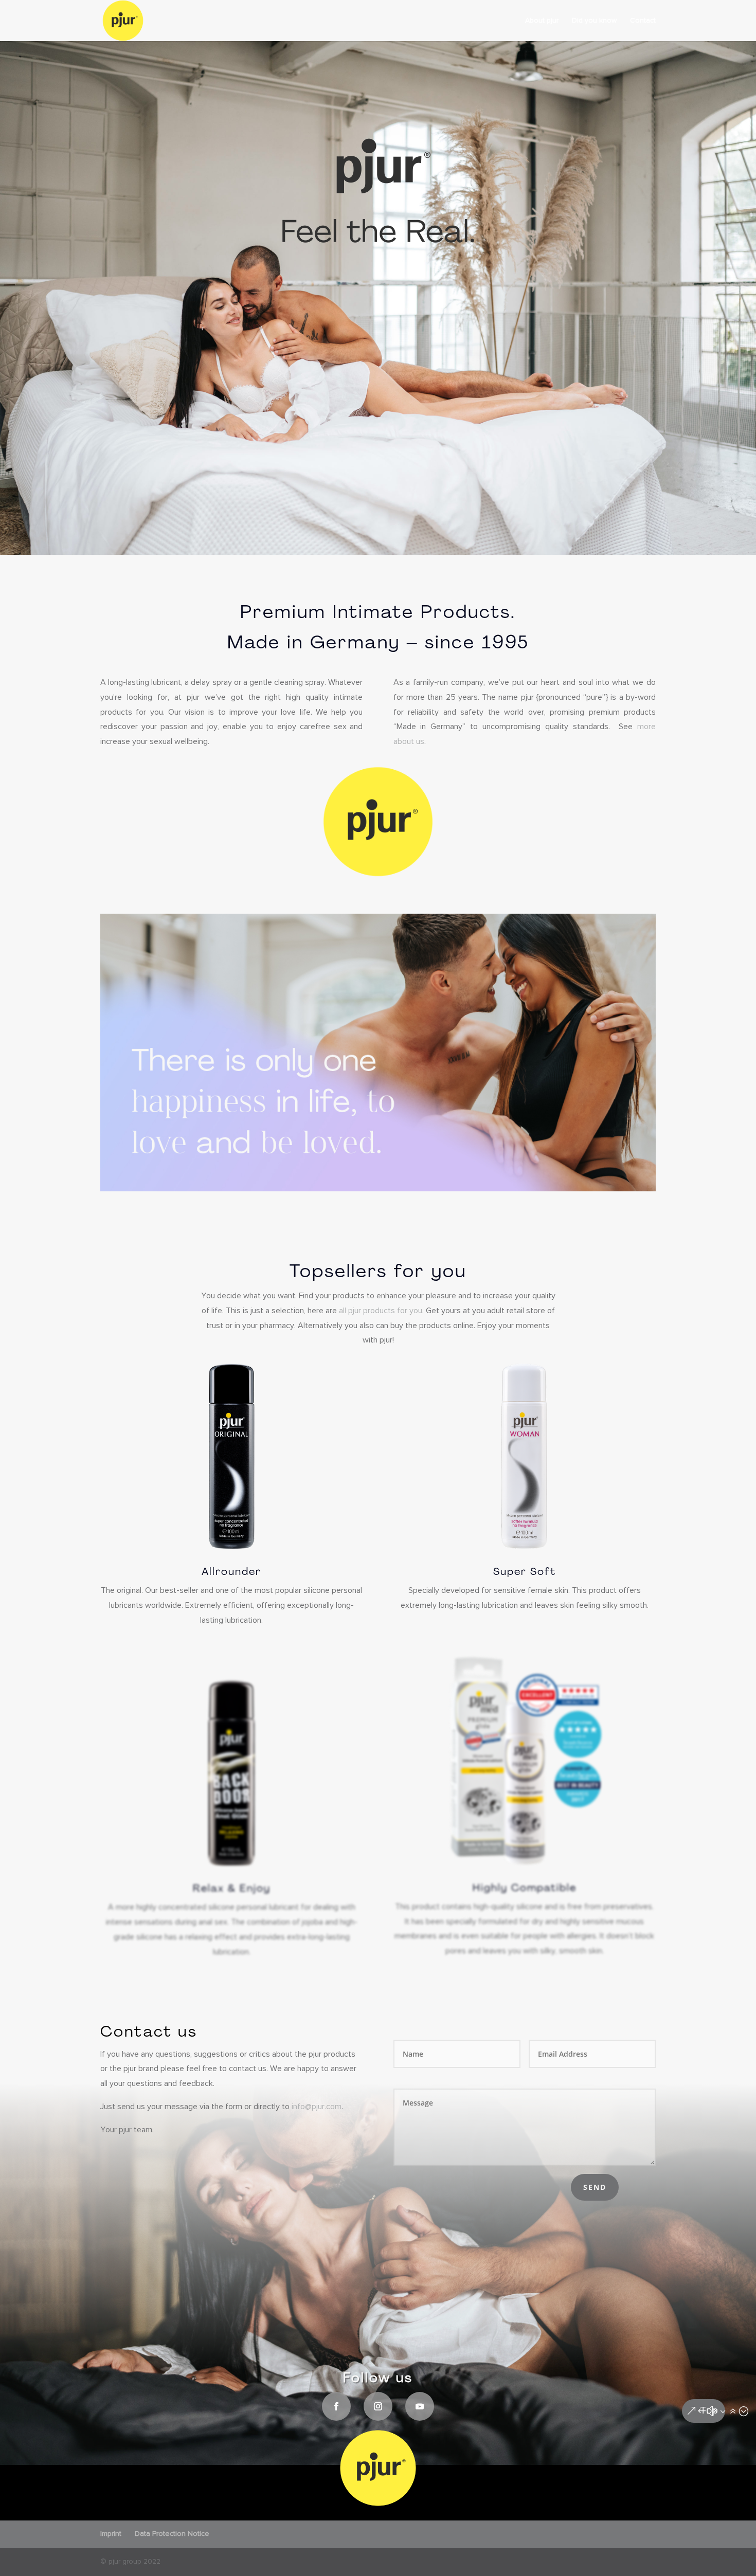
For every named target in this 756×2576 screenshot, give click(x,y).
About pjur (542, 21)
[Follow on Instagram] (378, 2406)
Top (709, 2411)
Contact (643, 21)
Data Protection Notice (172, 2534)
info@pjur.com (317, 2107)
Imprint (111, 2534)
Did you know (594, 21)
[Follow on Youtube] (420, 2406)
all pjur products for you (381, 1311)
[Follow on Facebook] (336, 2406)
